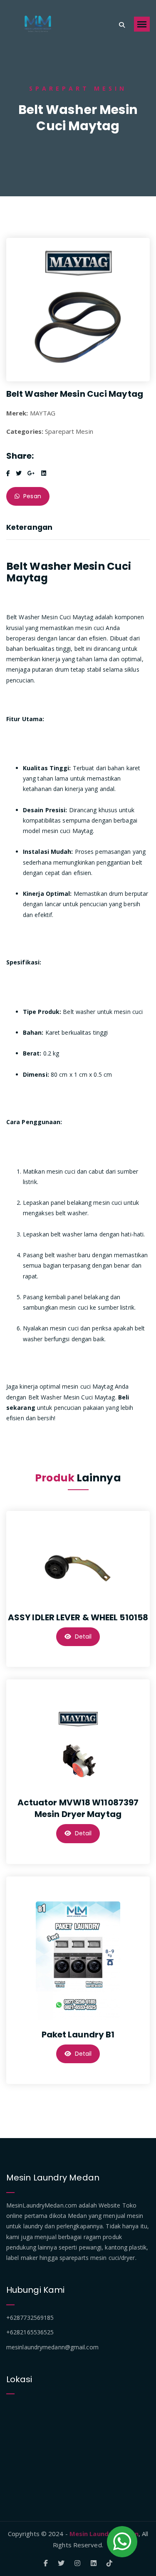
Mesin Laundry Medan (104, 2534)
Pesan (31, 496)
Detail (83, 1637)
